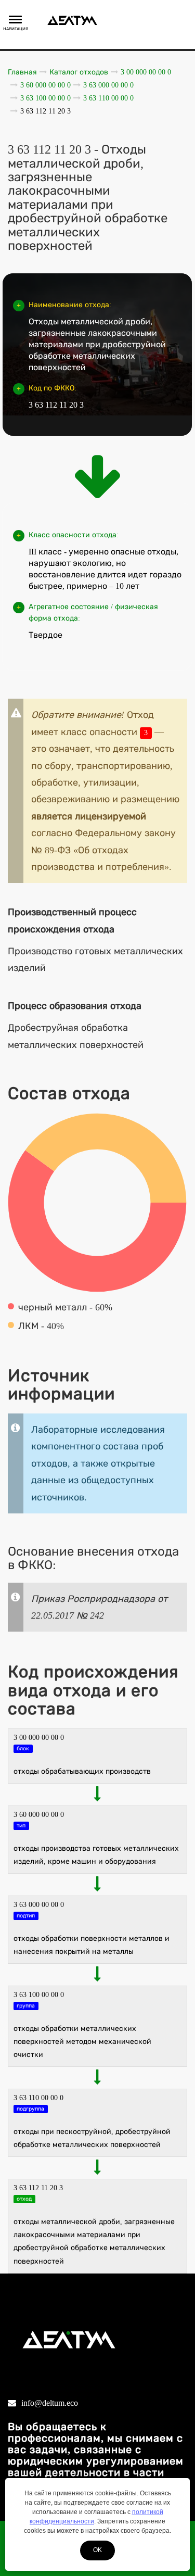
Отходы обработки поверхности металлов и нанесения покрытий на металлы (92, 1945)
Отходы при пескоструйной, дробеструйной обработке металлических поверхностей (92, 2138)
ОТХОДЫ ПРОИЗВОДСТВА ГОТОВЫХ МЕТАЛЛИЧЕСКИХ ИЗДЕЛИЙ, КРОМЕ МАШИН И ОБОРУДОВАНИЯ (96, 1855)
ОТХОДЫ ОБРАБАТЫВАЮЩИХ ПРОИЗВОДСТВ (82, 1771)
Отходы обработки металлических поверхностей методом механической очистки (82, 2042)
